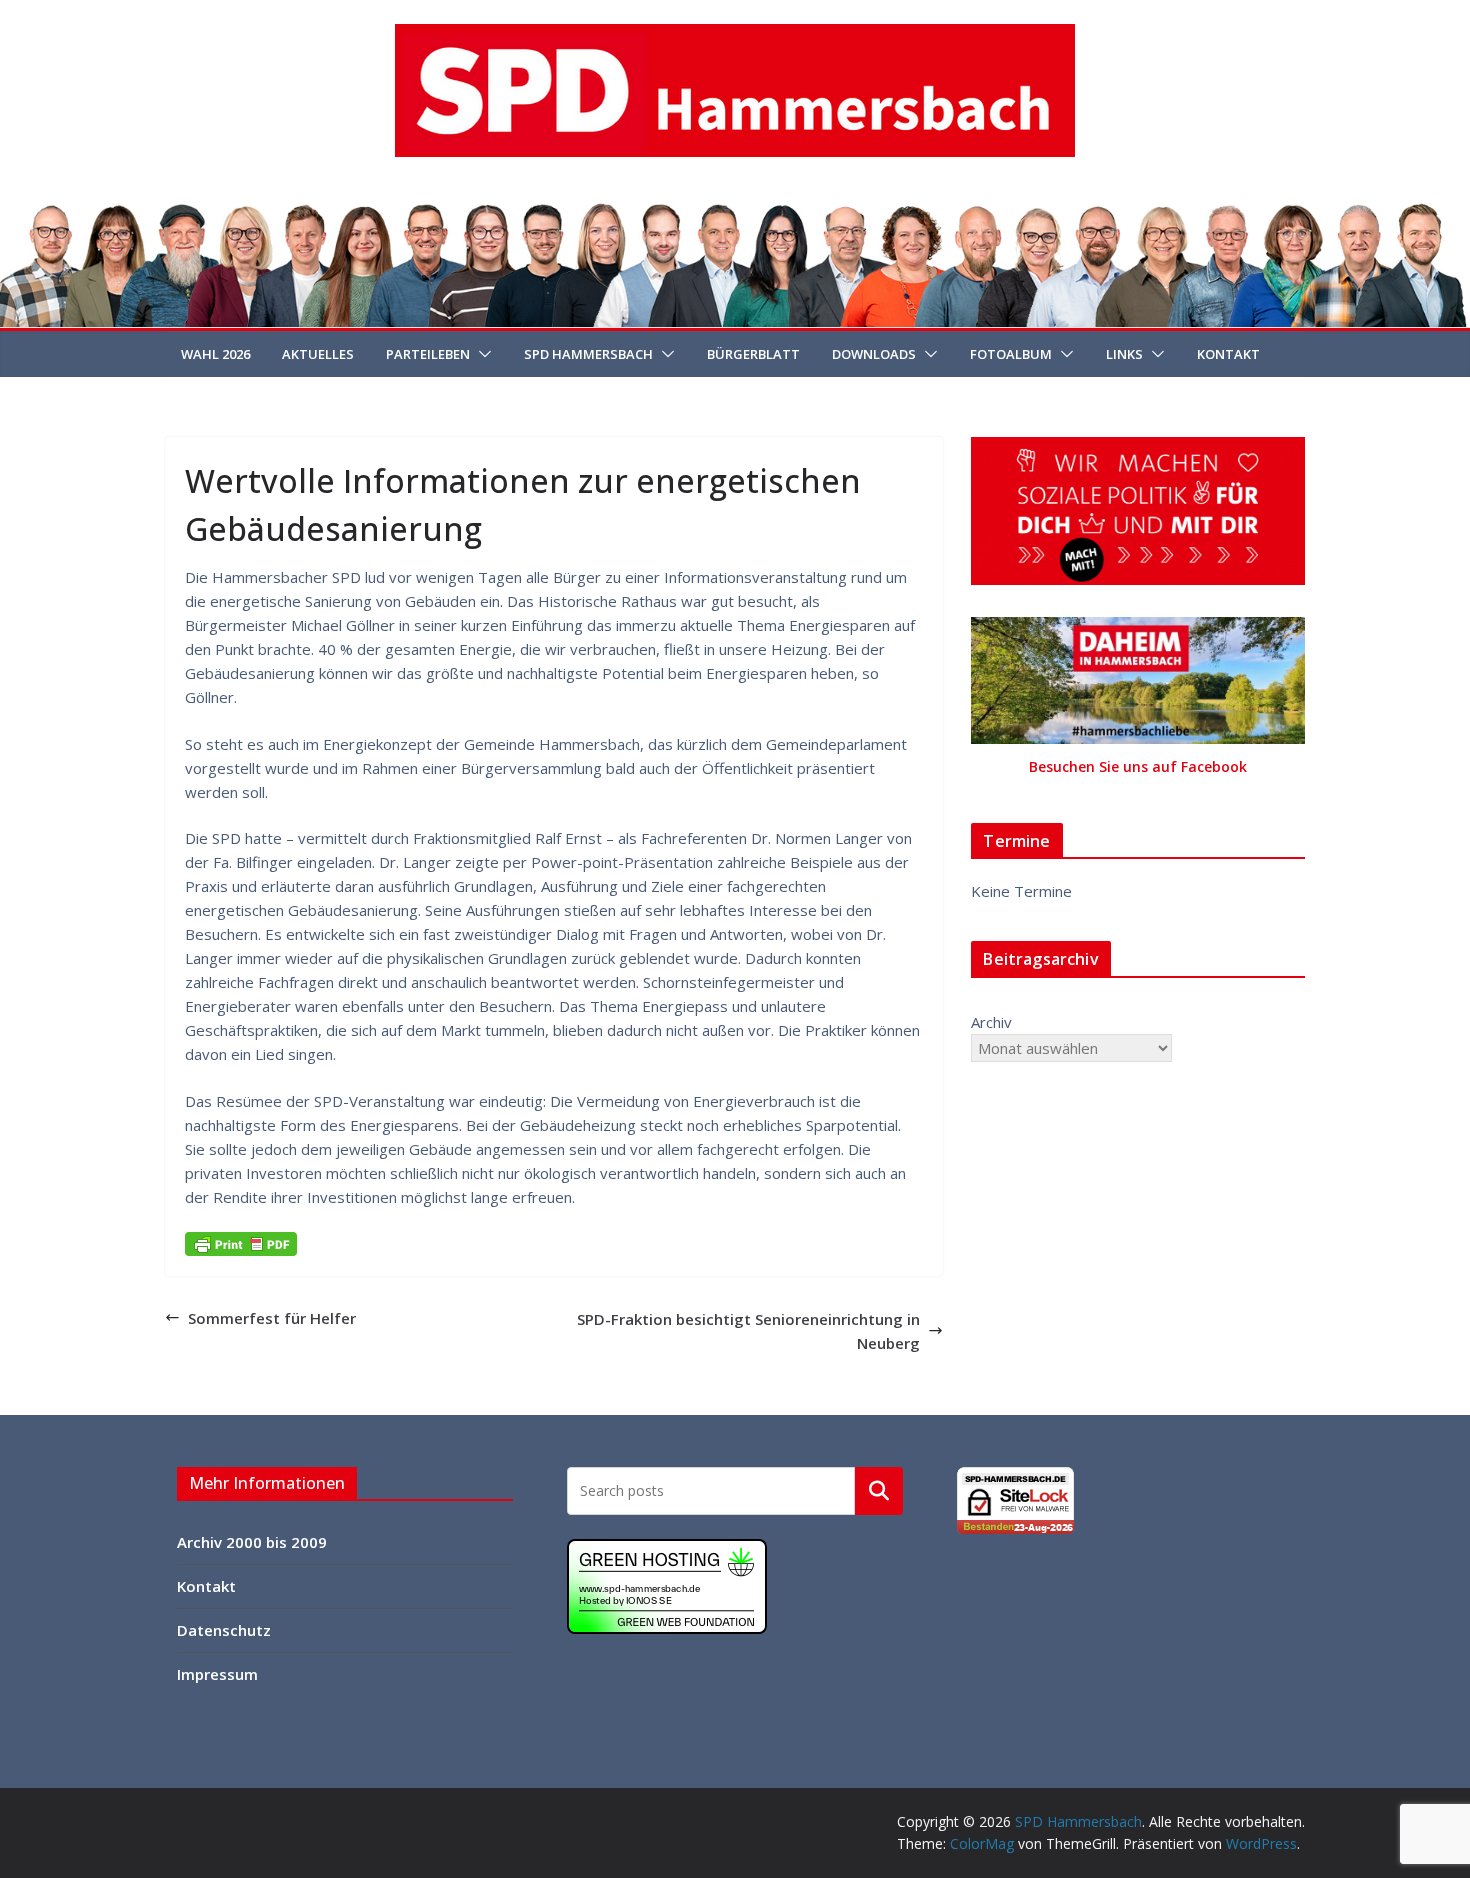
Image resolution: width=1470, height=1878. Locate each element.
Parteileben (428, 354)
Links (1124, 354)
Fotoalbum (1011, 354)
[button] (481, 354)
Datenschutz (224, 1630)
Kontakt (1228, 354)
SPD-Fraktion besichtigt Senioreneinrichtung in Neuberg (748, 1331)
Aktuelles (318, 354)
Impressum (217, 1674)
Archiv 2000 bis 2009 (252, 1542)
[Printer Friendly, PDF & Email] (241, 1243)
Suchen (879, 1490)
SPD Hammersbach (588, 354)
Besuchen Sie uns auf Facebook (1138, 766)
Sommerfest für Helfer (272, 1318)
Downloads (874, 354)
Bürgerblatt (753, 354)
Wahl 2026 (215, 354)
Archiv (991, 1022)
